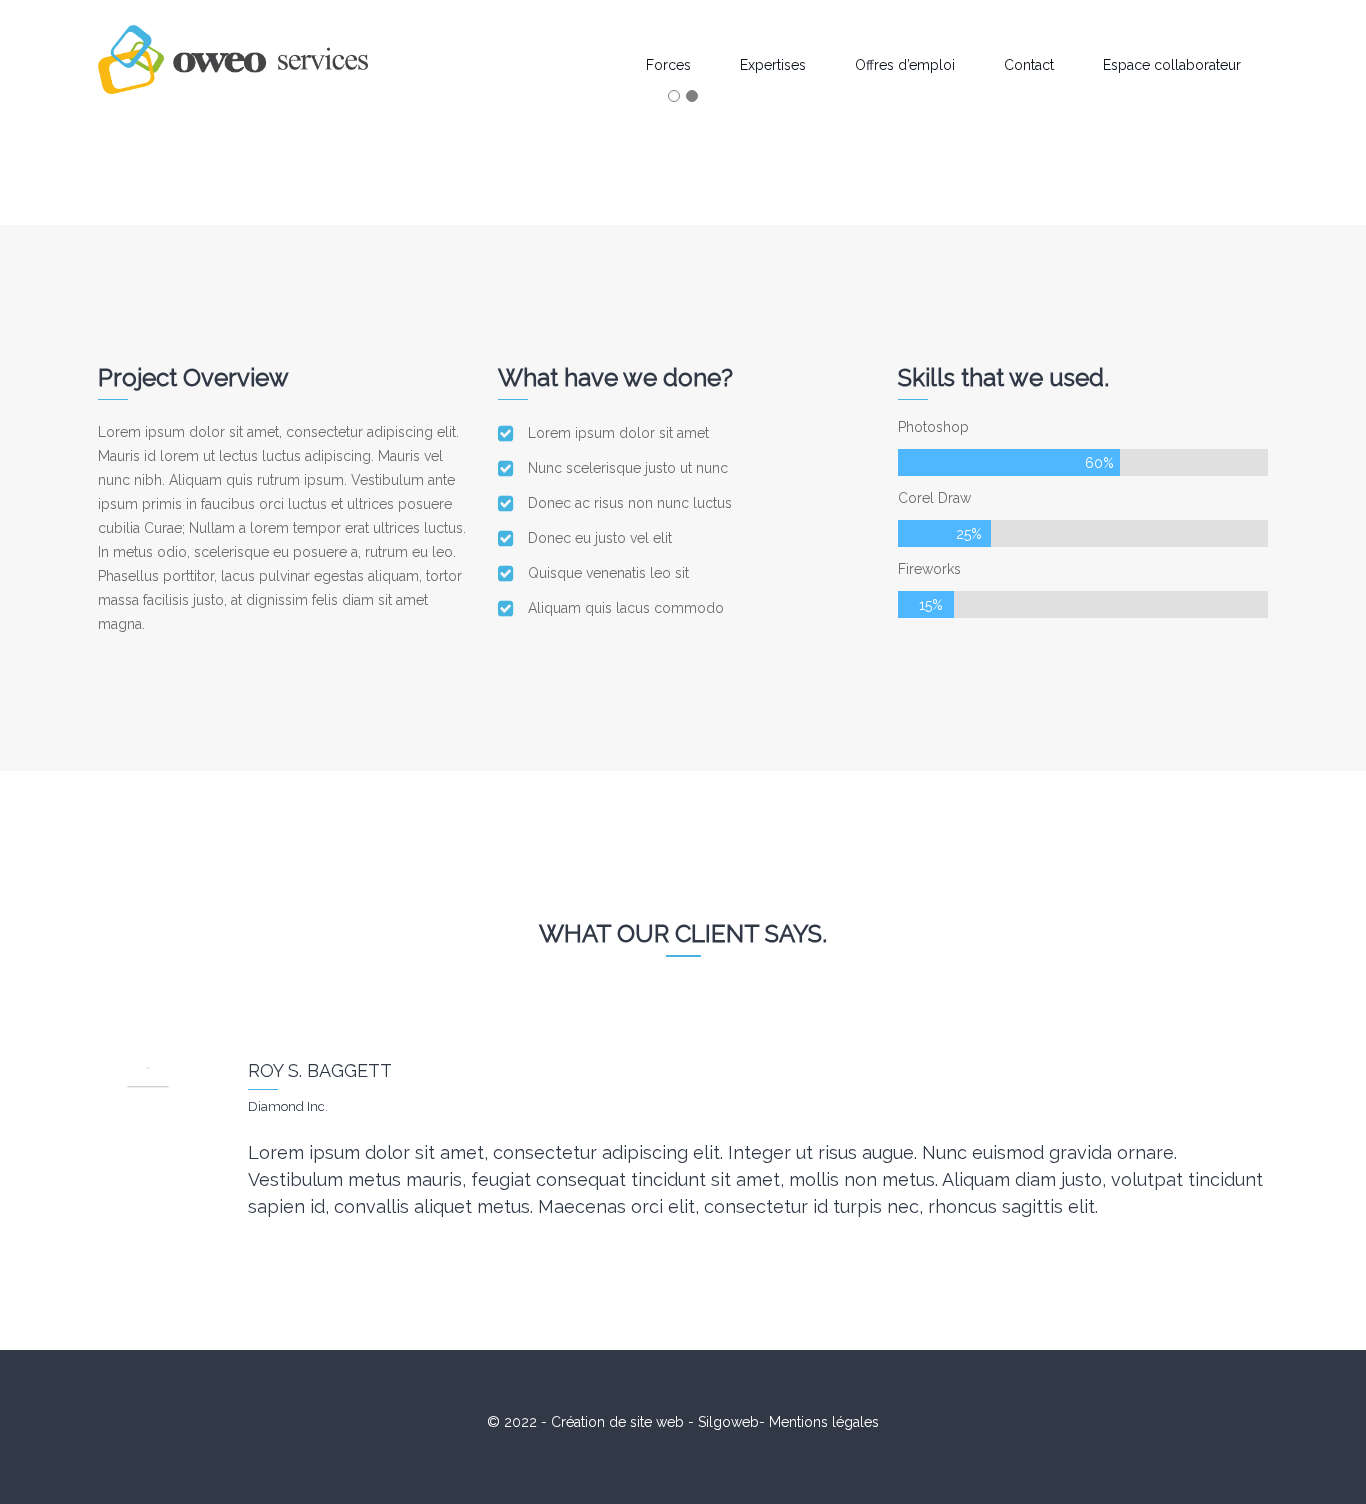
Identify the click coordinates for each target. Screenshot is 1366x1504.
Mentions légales (824, 1422)
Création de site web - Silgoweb (655, 1422)
